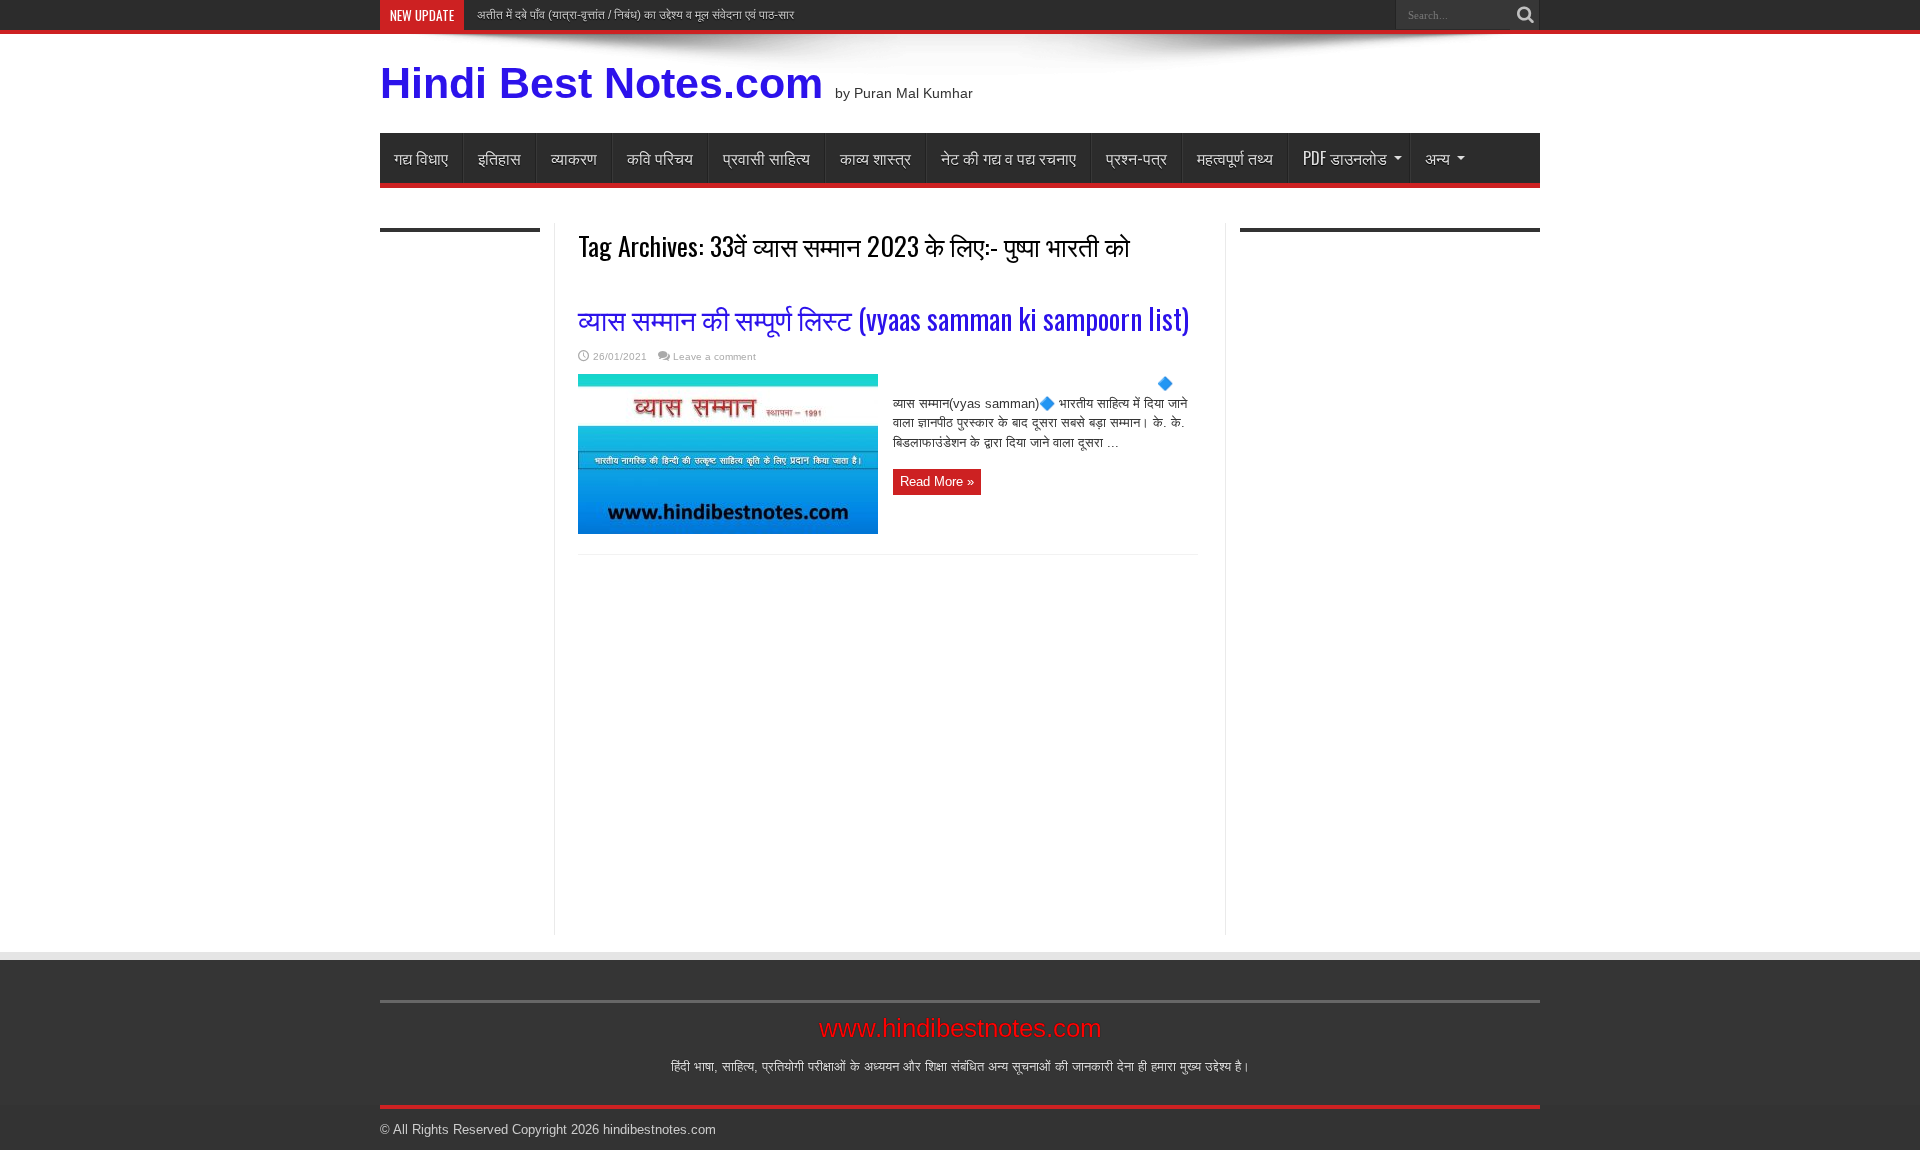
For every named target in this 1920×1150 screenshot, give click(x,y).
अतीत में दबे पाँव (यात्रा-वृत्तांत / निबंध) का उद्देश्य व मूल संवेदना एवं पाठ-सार (634, 15)
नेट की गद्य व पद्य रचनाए (1008, 158)
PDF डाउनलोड (1345, 158)
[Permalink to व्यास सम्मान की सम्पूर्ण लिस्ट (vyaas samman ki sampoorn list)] (728, 529)
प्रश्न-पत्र (1136, 158)
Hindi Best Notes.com (601, 83)
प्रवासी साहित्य (766, 158)
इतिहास (499, 158)
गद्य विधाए (421, 158)
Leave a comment (714, 356)
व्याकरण (574, 158)
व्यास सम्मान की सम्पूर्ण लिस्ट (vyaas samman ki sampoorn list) (883, 318)
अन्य (1437, 158)
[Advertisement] (460, 572)
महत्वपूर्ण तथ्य (1235, 158)
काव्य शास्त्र (875, 158)
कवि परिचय (660, 158)
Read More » (937, 481)
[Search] (1525, 15)
